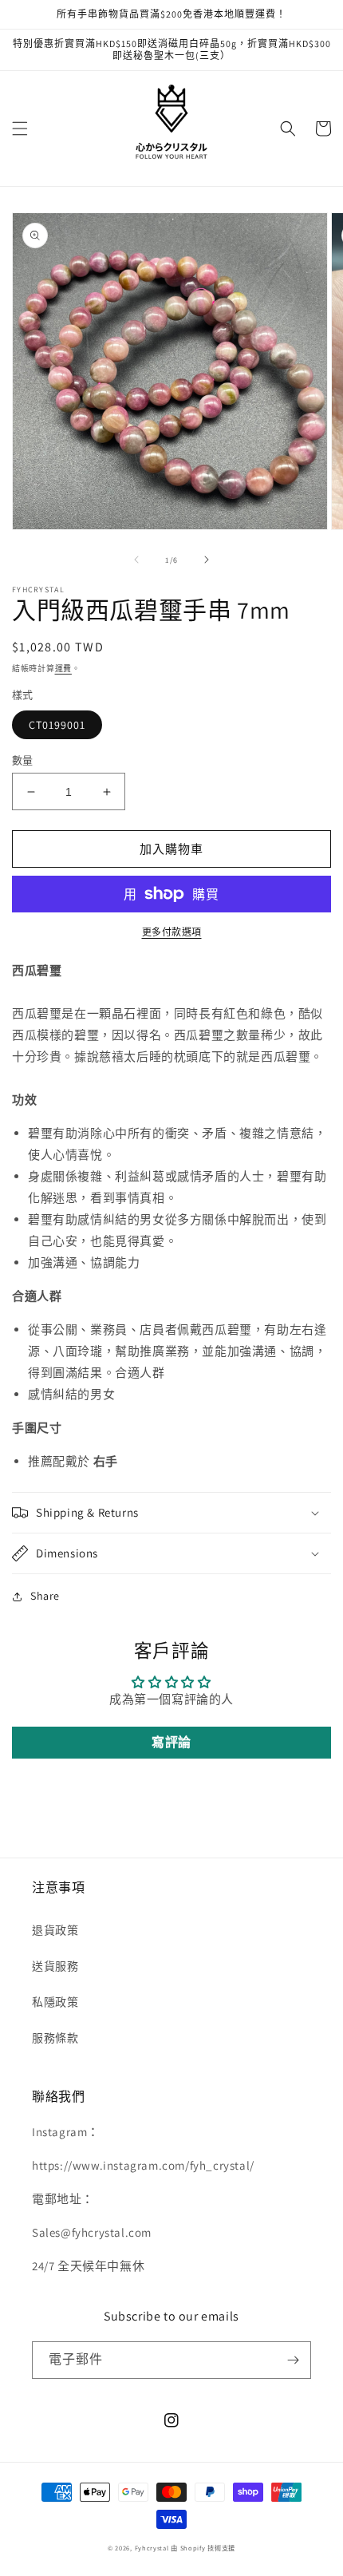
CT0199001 (57, 725)
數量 (23, 760)
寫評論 (171, 1742)
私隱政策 (55, 2002)
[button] (20, 129)
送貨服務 (55, 1966)
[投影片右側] (207, 560)
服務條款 (55, 2038)
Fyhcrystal (152, 2548)
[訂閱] (293, 2360)
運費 (63, 669)
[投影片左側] (136, 560)
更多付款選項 (172, 932)
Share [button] (45, 1596)
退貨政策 (55, 1930)
